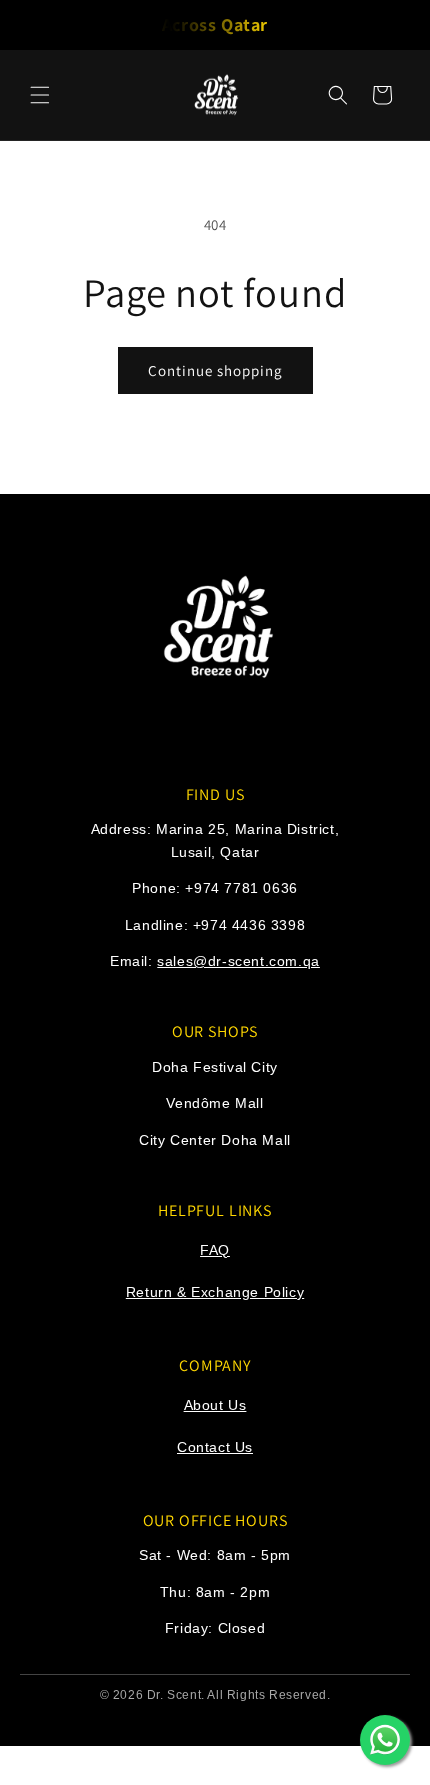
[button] (40, 95)
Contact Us (215, 1447)
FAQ (215, 1250)
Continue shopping (215, 370)
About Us (215, 1405)
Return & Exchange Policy (215, 1292)
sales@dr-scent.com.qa (238, 961)
